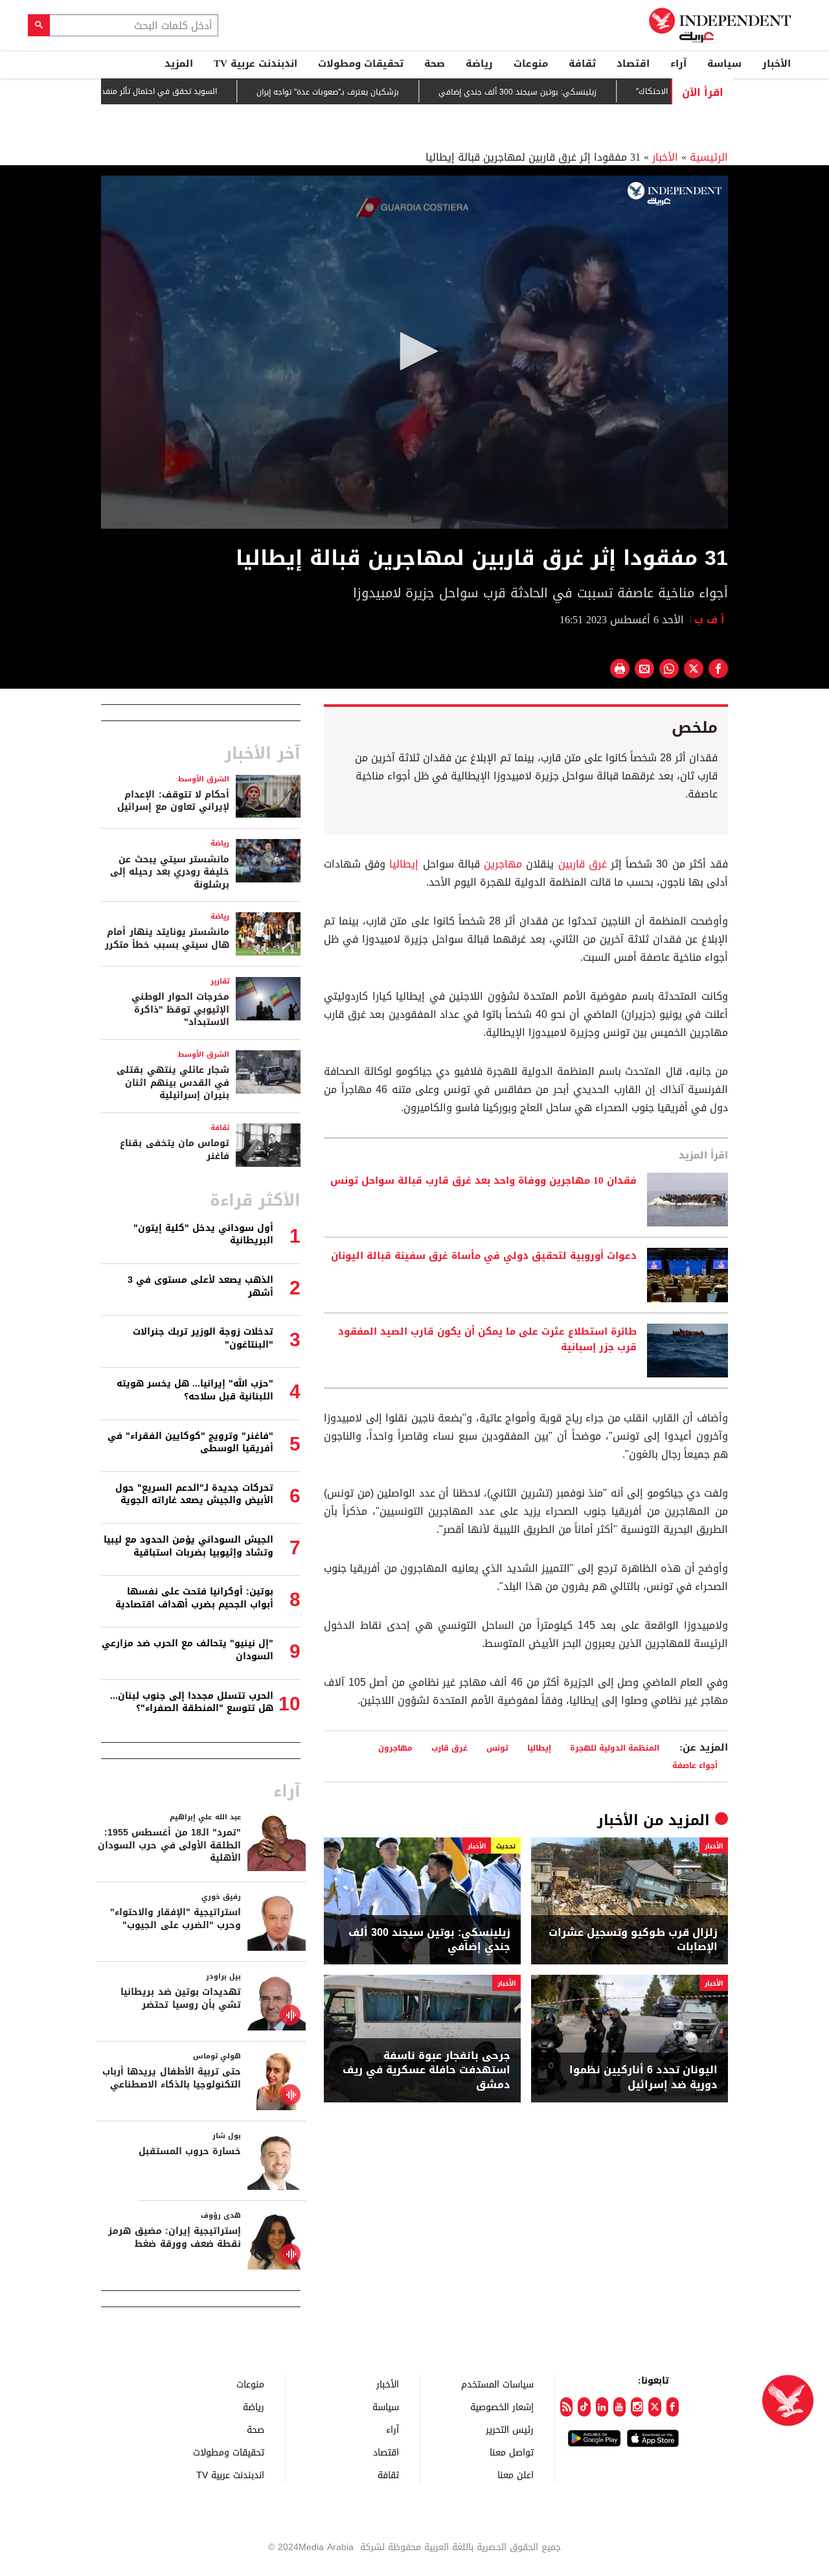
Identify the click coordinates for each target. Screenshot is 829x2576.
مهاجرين (503, 864)
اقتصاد (633, 63)
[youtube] (619, 2407)
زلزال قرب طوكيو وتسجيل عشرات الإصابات (633, 1940)
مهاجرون (395, 1748)
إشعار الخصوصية (502, 2407)
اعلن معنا (516, 2475)
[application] (414, 352)
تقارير (220, 981)
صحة (435, 63)
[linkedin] (602, 2407)
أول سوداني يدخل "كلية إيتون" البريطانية (203, 1235)
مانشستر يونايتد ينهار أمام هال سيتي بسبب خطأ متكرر (167, 938)
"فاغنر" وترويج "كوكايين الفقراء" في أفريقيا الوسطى (190, 1443)
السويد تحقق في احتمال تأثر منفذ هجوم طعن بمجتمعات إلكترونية (160, 91)
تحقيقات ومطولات (361, 63)
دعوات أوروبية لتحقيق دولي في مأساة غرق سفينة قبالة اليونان (484, 1256)
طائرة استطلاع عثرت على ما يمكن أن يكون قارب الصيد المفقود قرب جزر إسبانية (487, 1340)
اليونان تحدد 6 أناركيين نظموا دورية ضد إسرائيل (643, 2077)
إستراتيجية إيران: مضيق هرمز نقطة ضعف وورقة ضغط (175, 2237)
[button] (414, 351)
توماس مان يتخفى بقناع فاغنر (175, 1150)
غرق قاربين (583, 864)
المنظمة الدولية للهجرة (615, 1748)
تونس (497, 1748)
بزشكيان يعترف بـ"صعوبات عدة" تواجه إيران (383, 92)
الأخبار (777, 63)
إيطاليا (404, 864)
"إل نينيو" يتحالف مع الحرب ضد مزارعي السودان (187, 1650)
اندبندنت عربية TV (256, 63)
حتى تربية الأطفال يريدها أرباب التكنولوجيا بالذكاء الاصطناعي (172, 2078)
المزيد (179, 63)
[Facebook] (673, 2407)
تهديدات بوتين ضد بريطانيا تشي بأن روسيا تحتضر (181, 1998)
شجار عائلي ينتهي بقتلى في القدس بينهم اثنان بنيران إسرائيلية (173, 1083)
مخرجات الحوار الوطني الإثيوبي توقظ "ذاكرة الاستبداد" (180, 1009)
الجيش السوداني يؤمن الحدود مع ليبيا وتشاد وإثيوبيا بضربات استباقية (188, 1546)
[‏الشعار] (675, 194)
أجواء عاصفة (695, 1765)
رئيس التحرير (510, 2429)
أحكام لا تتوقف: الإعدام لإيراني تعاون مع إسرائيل (173, 801)
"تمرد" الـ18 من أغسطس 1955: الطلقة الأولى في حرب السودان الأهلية (169, 1845)
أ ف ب (711, 620)
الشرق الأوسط (204, 779)
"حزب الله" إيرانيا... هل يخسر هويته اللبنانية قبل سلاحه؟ (195, 1390)
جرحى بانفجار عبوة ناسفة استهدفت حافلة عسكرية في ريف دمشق (426, 2070)
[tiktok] (584, 2407)
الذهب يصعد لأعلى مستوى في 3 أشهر (200, 1286)
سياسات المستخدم (497, 2384)
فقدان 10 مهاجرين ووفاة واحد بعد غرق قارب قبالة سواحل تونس (483, 1181)
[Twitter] (654, 2407)
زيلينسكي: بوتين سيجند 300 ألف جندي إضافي (573, 92)
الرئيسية (709, 157)
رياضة (479, 63)
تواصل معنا (512, 2452)
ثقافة (582, 63)
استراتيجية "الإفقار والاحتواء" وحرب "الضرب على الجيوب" (176, 1919)
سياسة (724, 63)
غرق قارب (449, 1748)
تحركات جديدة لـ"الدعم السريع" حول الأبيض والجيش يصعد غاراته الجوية (194, 1494)
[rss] (566, 2407)
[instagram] (637, 2407)
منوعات (531, 63)
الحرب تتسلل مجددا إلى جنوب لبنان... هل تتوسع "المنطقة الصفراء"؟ (192, 1702)
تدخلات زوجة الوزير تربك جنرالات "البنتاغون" (203, 1338)
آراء (678, 63)
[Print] (620, 669)
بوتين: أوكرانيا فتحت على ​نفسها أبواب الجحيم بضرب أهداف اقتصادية (194, 1598)
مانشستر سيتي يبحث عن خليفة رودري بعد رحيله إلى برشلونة (170, 872)
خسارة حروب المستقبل (190, 2151)
